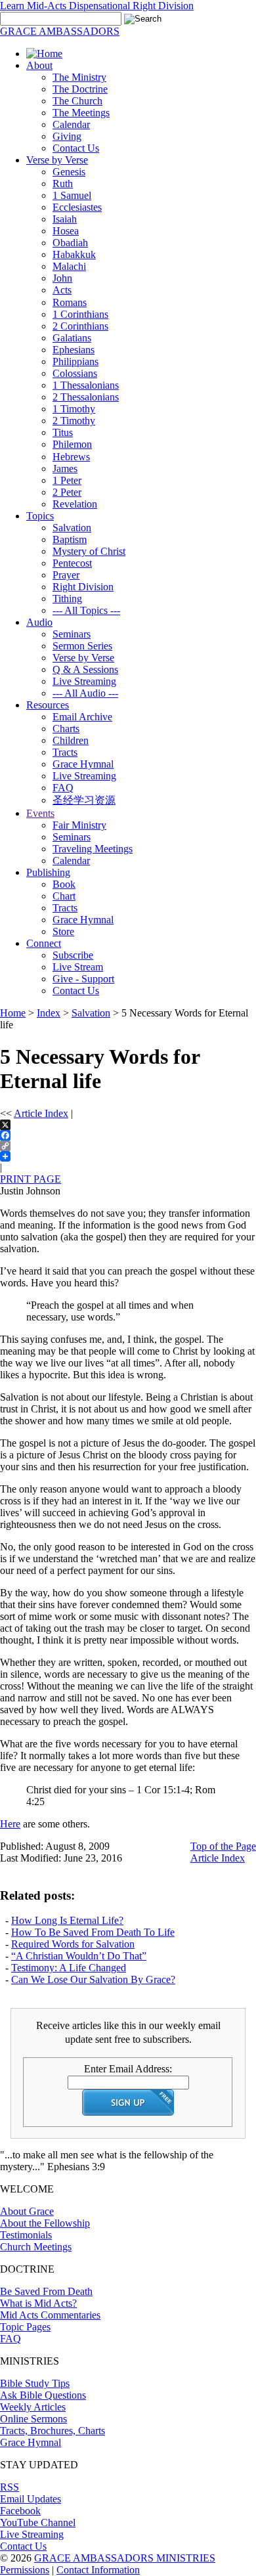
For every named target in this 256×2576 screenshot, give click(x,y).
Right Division (83, 587)
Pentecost (72, 563)
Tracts (65, 752)
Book (64, 884)
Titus (63, 432)
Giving (67, 136)
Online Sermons (33, 2419)
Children (71, 740)
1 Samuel (72, 195)
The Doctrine (80, 89)
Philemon (72, 444)
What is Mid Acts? (38, 2303)
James (65, 469)
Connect (44, 943)
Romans (70, 302)
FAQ (63, 788)
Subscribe (73, 955)
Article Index (41, 1113)
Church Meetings (36, 2247)
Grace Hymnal (83, 764)
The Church (77, 101)
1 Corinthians (80, 314)
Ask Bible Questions (43, 2395)
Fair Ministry (79, 825)
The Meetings (81, 113)
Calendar (71, 124)
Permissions (25, 2570)
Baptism (70, 539)
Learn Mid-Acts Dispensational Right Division (97, 6)
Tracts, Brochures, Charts (53, 2431)
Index (49, 1013)
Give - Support (83, 979)
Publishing (48, 872)
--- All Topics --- (86, 610)
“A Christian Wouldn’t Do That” (79, 1956)
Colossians (75, 373)
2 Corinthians (80, 326)
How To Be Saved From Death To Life (93, 1932)
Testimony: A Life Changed (69, 1968)
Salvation (72, 528)
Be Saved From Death (46, 2291)
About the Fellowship (45, 2223)
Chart (64, 896)
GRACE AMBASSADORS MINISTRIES (125, 2558)
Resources (48, 705)
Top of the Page (223, 1846)
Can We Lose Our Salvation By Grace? (93, 1979)
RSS (10, 2487)
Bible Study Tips (35, 2383)
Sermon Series (82, 646)
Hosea (66, 231)
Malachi (69, 266)
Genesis (69, 172)
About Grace (27, 2211)
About (39, 65)
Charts (66, 729)
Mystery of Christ (89, 551)
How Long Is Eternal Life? (67, 1920)
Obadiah (70, 243)
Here (10, 1824)
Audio (39, 622)
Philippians (75, 361)
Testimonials (26, 2235)
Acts (62, 290)
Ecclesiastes (77, 207)
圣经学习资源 (84, 800)
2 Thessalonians (86, 397)
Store (63, 931)
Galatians (72, 338)
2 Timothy (74, 421)
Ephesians (74, 350)
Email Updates (31, 2499)
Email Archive (82, 717)
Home (13, 1013)
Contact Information (98, 2570)
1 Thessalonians (86, 385)
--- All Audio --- (85, 693)
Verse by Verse (57, 160)
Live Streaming (84, 681)
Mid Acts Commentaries (50, 2315)
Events (40, 813)
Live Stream (78, 967)
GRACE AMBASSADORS (60, 31)
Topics (40, 516)
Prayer (66, 575)
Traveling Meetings (93, 849)
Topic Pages (25, 2327)
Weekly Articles (33, 2407)
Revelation (75, 504)
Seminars (72, 634)
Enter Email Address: (128, 2069)
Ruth (63, 184)
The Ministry (79, 77)
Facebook (20, 2511)
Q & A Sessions (85, 669)
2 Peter (67, 492)
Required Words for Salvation (73, 1944)
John (62, 278)
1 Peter (67, 480)
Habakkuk (74, 254)
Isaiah (65, 219)
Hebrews (71, 457)
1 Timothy (74, 409)
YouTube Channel (38, 2522)
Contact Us (76, 148)
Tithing (67, 599)
